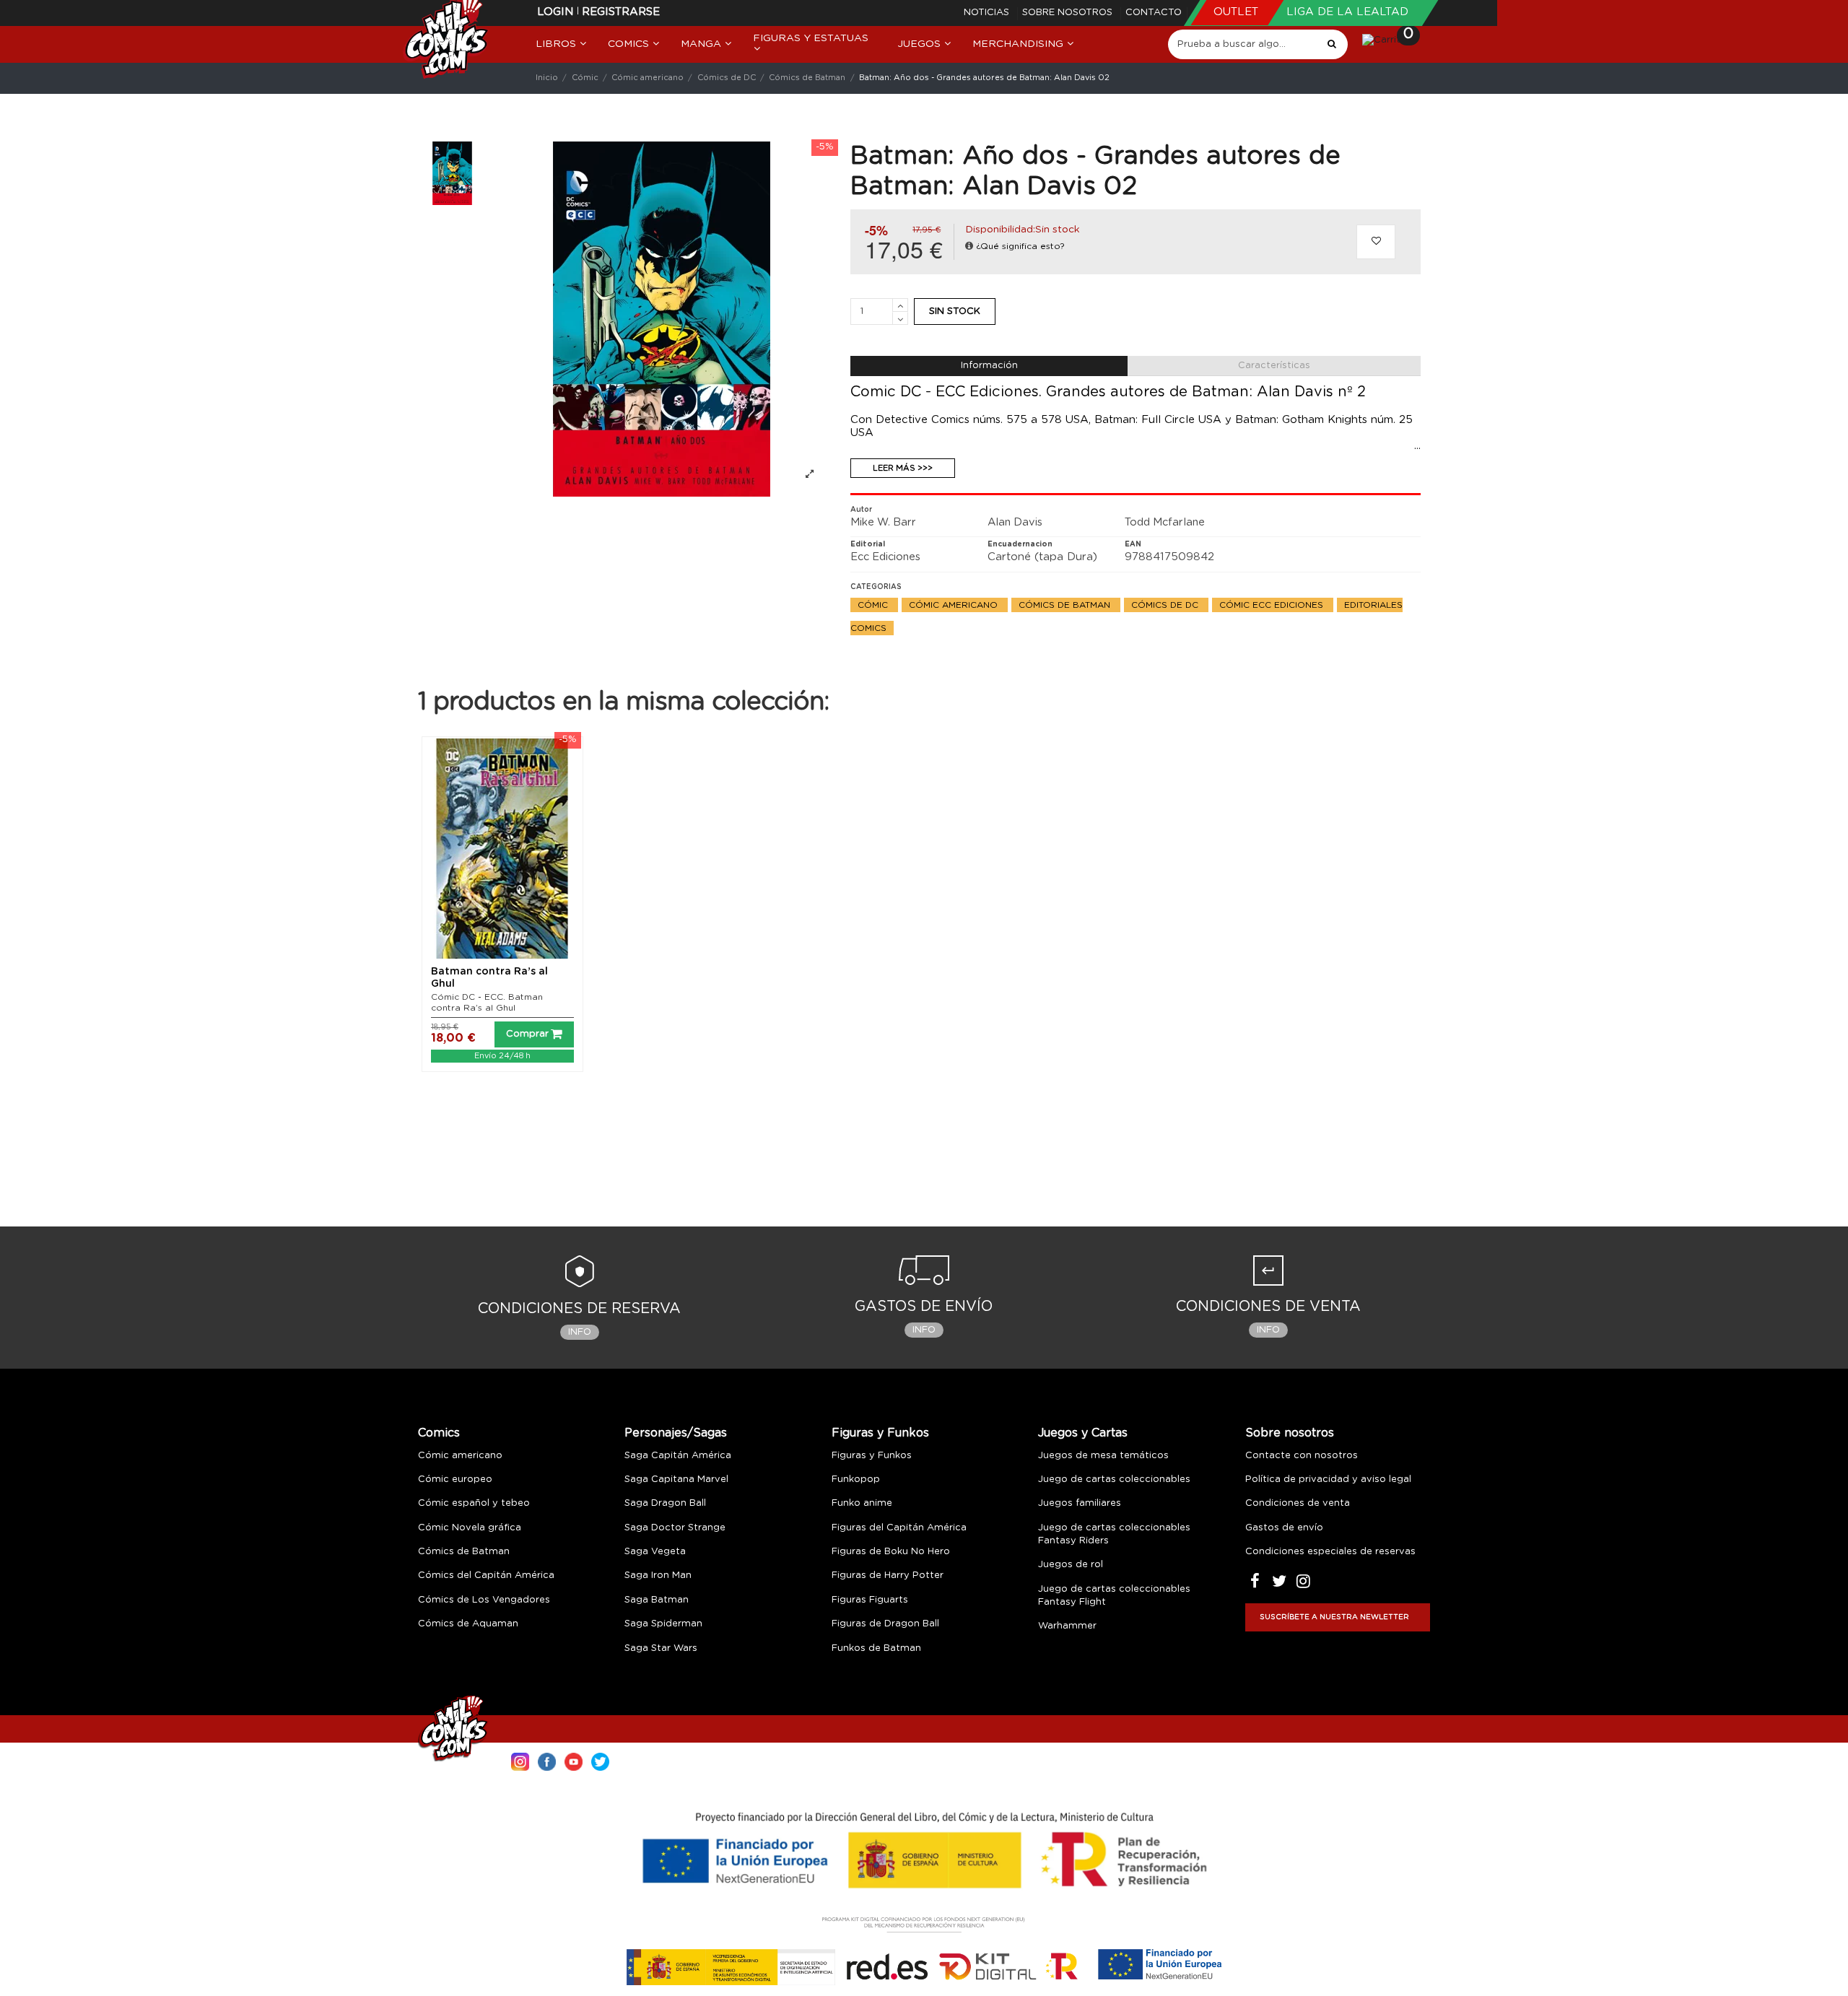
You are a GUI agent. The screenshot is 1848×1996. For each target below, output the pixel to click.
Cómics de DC (1166, 605)
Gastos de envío (1284, 1528)
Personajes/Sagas (676, 1433)
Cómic (874, 605)
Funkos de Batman (876, 1648)
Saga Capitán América (678, 1456)
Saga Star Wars (661, 1648)
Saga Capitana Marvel (676, 1479)
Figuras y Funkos (880, 1433)
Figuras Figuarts (870, 1600)
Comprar (527, 1034)
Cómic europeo (455, 1479)
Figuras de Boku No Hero (891, 1552)
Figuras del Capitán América (899, 1528)
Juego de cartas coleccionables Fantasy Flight (1114, 1596)
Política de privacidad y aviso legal (1328, 1479)
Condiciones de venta (1298, 1503)
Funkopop (856, 1479)
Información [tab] (989, 366)
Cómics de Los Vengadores (484, 1600)
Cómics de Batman (1066, 605)
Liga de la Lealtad (1347, 12)
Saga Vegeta (655, 1552)
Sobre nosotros (1069, 13)
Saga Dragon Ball (665, 1503)
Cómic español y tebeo (474, 1503)
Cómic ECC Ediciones (1273, 605)
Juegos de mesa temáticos (1103, 1456)
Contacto (1154, 13)
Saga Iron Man (658, 1576)
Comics (439, 1433)
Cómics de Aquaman (468, 1624)
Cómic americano (955, 605)
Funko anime (862, 1503)
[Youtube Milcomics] (574, 1760)
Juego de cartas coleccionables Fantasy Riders (1114, 1534)
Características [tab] (1274, 366)
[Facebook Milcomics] (547, 1760)
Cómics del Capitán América (486, 1576)
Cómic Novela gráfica (470, 1528)
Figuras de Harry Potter (888, 1576)
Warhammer (1067, 1626)
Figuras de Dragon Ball (885, 1624)
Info (580, 1332)
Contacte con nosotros (1302, 1456)
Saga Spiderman (663, 1624)
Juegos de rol (1071, 1565)
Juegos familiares (1080, 1503)
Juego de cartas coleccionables (1114, 1479)
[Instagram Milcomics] (520, 1760)
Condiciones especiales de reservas (1330, 1552)
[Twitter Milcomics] (600, 1760)
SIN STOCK (955, 311)
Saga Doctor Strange (675, 1528)
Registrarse (621, 12)
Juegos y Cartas (1083, 1433)
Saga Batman (657, 1600)
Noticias (988, 13)
